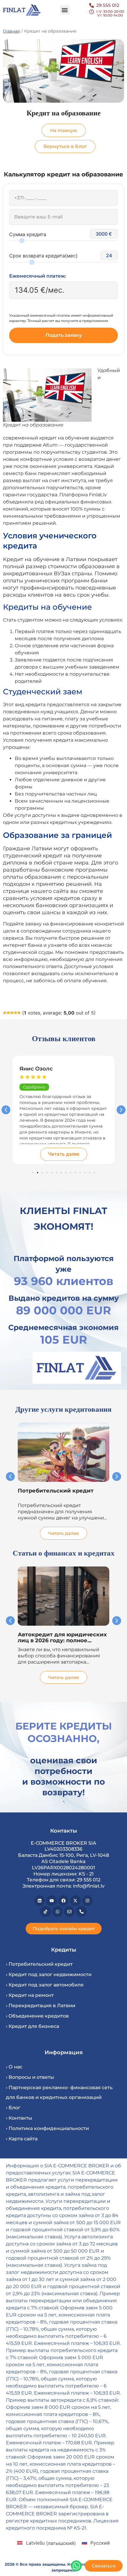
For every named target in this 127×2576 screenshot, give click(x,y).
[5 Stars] (19, 1013)
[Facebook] (63, 1901)
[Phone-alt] (81, 1911)
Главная (11, 31)
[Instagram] (87, 1901)
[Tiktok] (45, 1911)
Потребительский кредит (56, 1491)
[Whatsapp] (58, 1911)
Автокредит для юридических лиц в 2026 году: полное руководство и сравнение (62, 1640)
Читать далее (64, 1154)
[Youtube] (51, 1901)
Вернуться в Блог (65, 146)
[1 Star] (5, 1013)
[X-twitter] (75, 1901)
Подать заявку (64, 335)
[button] (65, 10)
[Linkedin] (40, 1901)
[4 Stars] (15, 1013)
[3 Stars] (12, 1013)
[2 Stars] (8, 1013)
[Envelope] (69, 1911)
